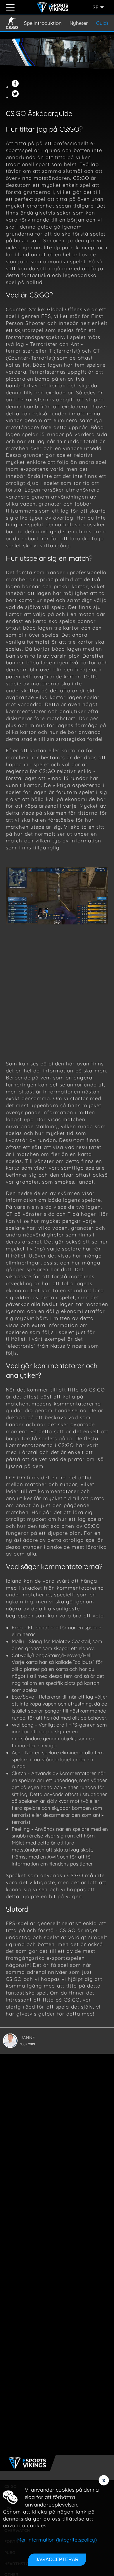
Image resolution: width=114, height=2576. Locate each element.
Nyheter (79, 23)
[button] (16, 87)
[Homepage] (53, 7)
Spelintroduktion (43, 23)
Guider (104, 23)
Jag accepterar (57, 2560)
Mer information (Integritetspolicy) (57, 2540)
